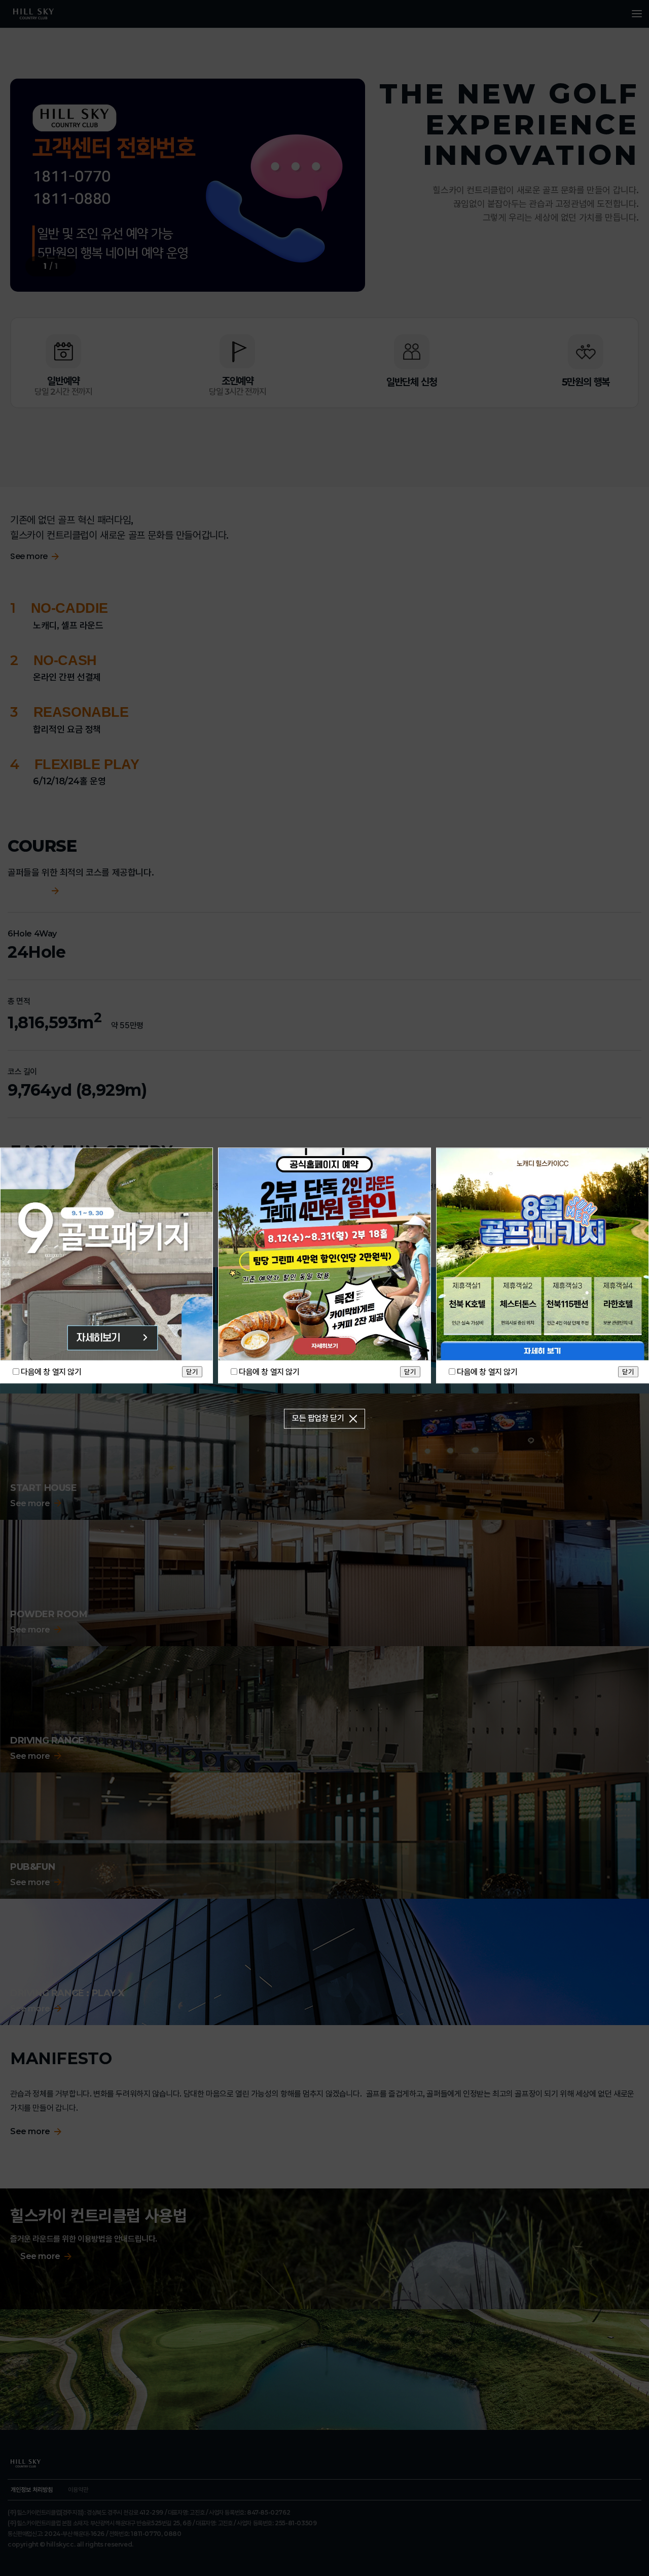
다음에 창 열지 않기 (51, 1372)
